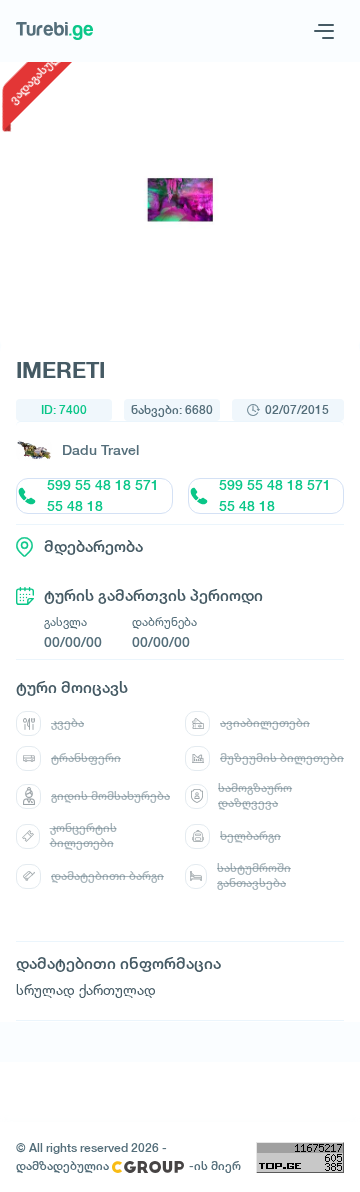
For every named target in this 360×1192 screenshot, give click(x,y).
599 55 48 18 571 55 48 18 (103, 496)
